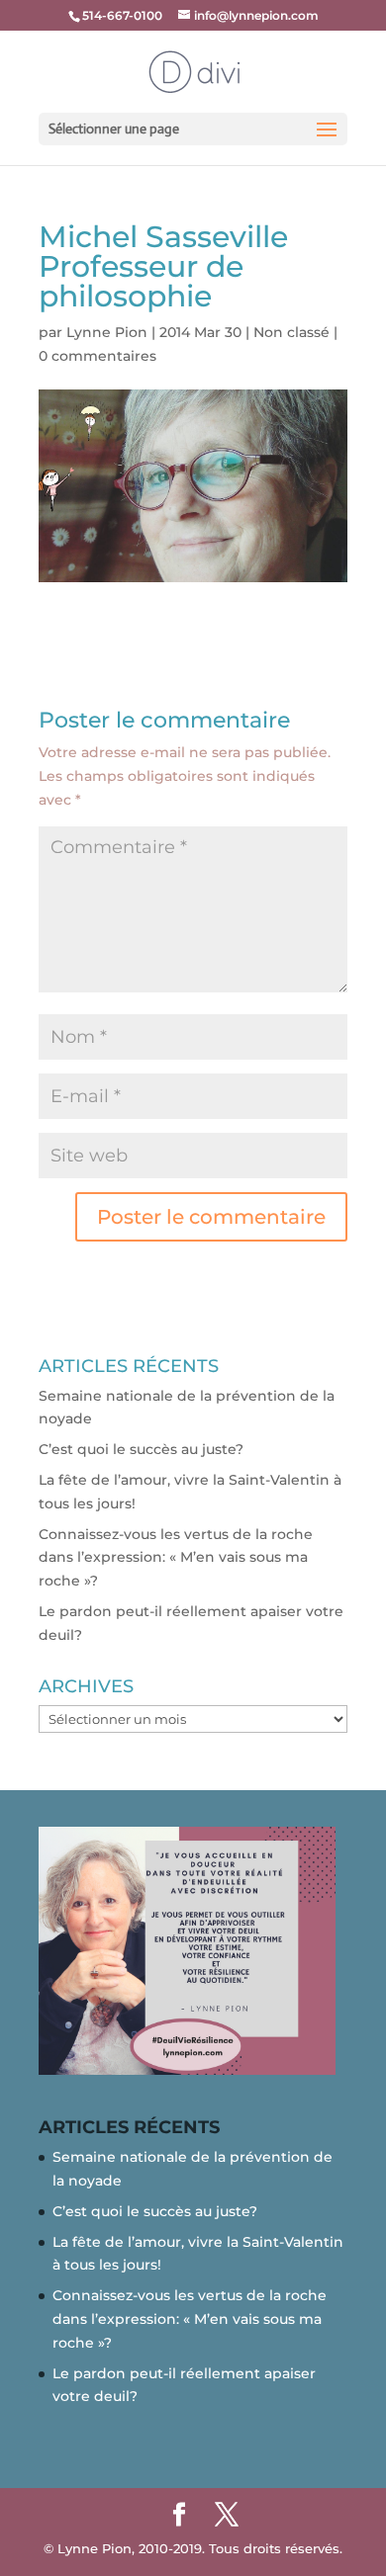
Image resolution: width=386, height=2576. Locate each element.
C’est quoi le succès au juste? (141, 1449)
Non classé (291, 332)
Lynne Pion (107, 332)
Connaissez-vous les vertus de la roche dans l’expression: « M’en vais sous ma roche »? (176, 1558)
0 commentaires (97, 356)
